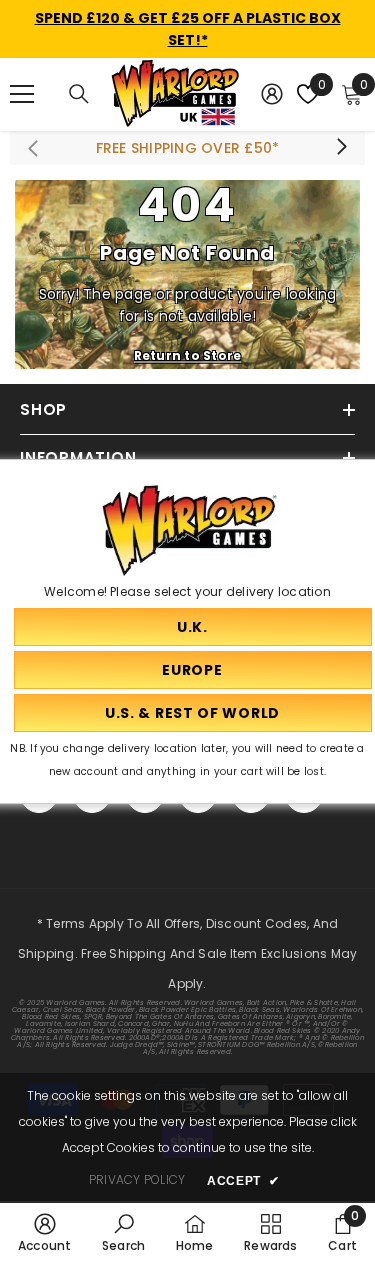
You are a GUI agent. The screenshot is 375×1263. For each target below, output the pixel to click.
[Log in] (272, 94)
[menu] (22, 94)
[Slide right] (341, 148)
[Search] (79, 94)
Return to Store (188, 355)
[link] (45, 1232)
